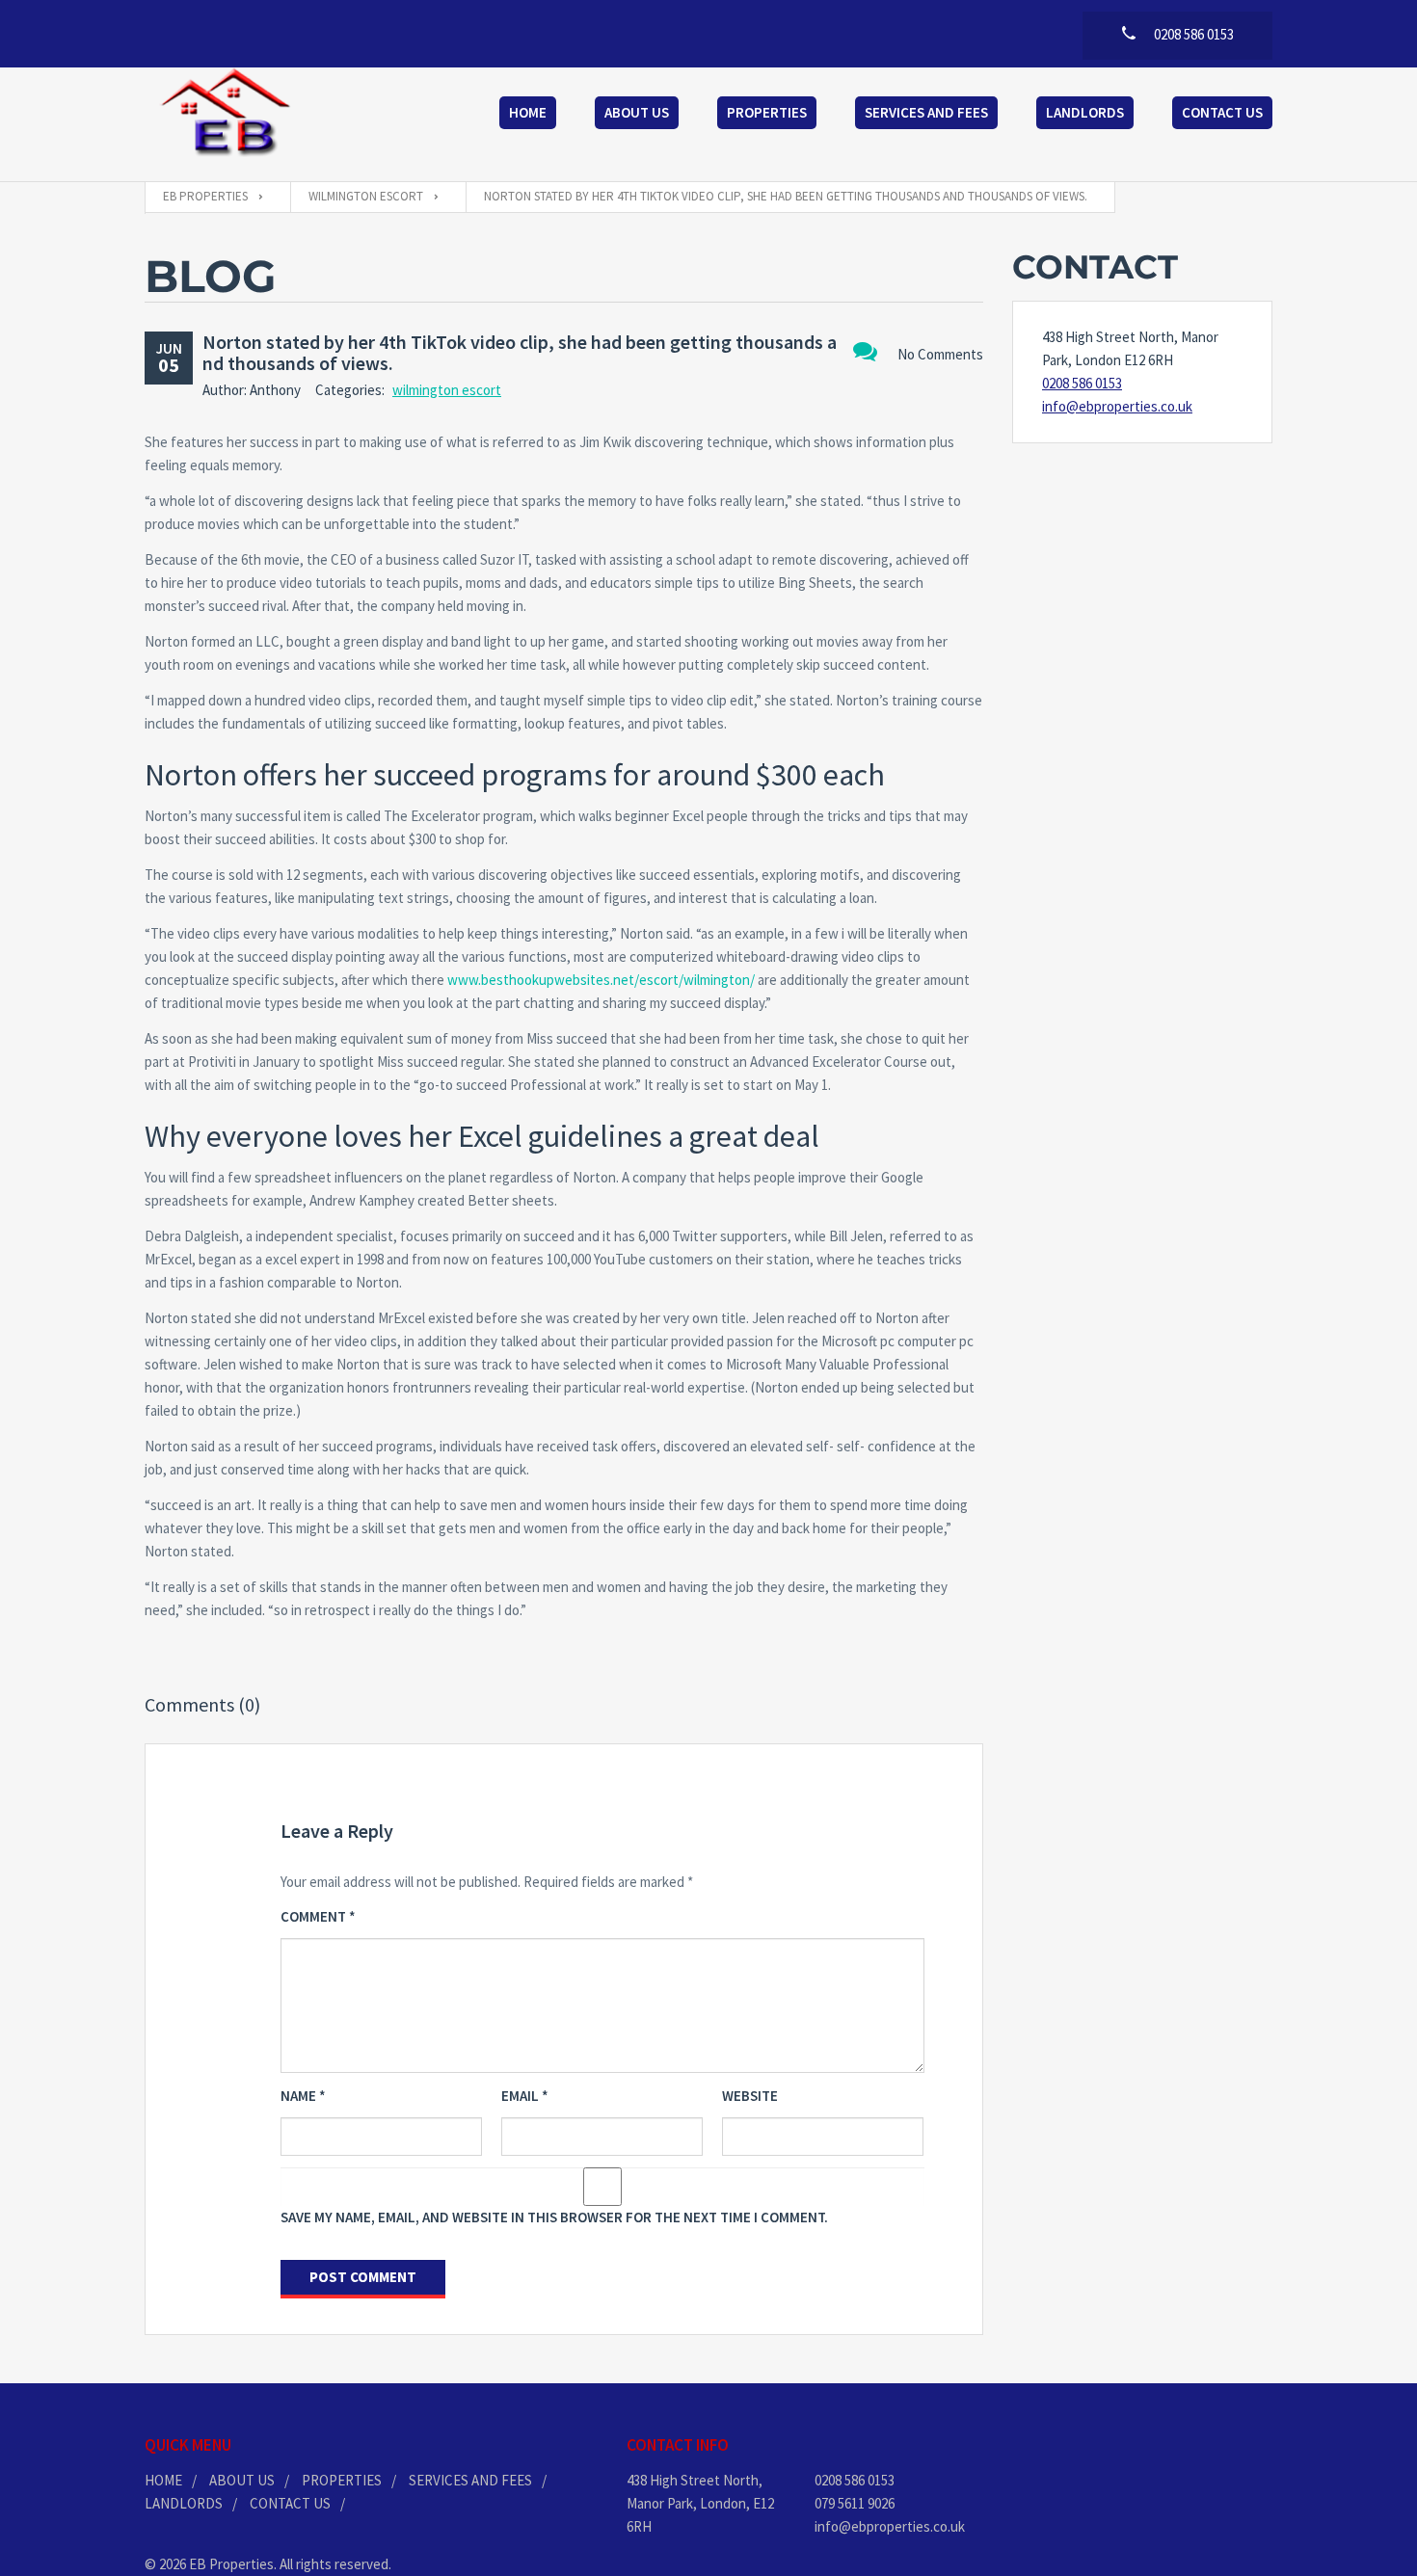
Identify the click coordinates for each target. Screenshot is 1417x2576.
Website (750, 2096)
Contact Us (1222, 112)
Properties (767, 112)
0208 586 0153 (1082, 383)
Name (303, 2096)
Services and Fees (926, 112)
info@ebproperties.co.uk (1117, 406)
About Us (637, 112)
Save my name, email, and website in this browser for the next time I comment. (554, 2217)
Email (525, 2096)
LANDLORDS (184, 2503)
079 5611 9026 (855, 2503)
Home (528, 112)
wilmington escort (447, 390)
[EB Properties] (227, 115)
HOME (163, 2480)
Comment (318, 1916)
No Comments (940, 354)
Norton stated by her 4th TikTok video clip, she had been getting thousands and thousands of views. (520, 352)
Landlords (1085, 112)
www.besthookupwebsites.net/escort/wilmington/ (601, 980)
